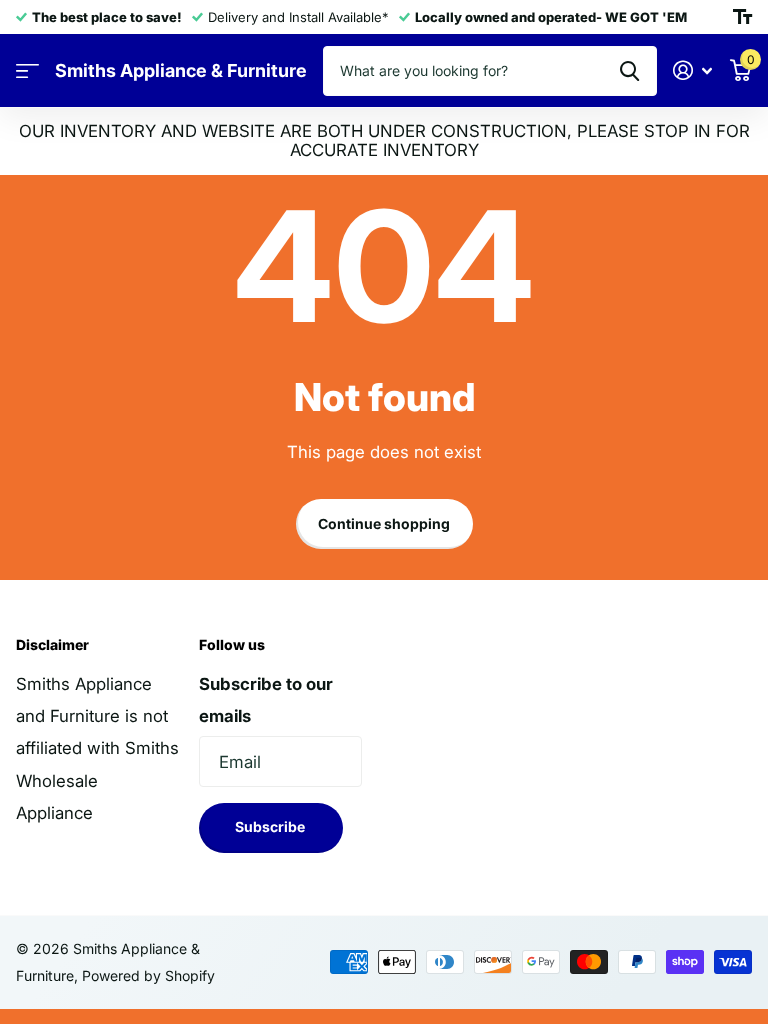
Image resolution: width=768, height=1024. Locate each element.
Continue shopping (384, 523)
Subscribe (271, 826)
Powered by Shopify (148, 975)
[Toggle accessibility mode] (742, 17)
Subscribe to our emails (266, 700)
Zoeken (629, 71)
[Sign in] (693, 70)
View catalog (27, 71)
